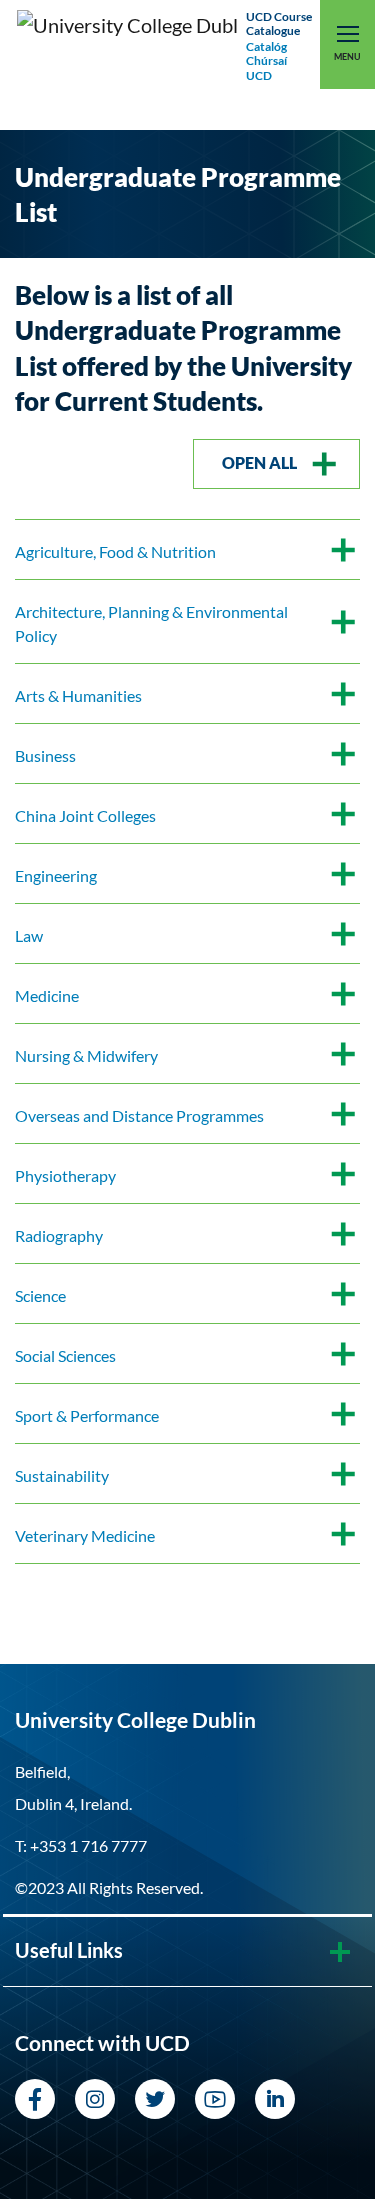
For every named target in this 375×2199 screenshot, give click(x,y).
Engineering (56, 875)
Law (29, 935)
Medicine (47, 995)
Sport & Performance (87, 1415)
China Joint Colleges (85, 815)
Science (40, 1295)
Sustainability (62, 1475)
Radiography (59, 1235)
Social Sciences (65, 1355)
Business (45, 755)
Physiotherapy (65, 1175)
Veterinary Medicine (85, 1535)
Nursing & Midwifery (86, 1055)
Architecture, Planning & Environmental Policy (151, 623)
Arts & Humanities (78, 695)
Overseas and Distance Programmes (139, 1115)
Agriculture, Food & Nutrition (115, 551)
